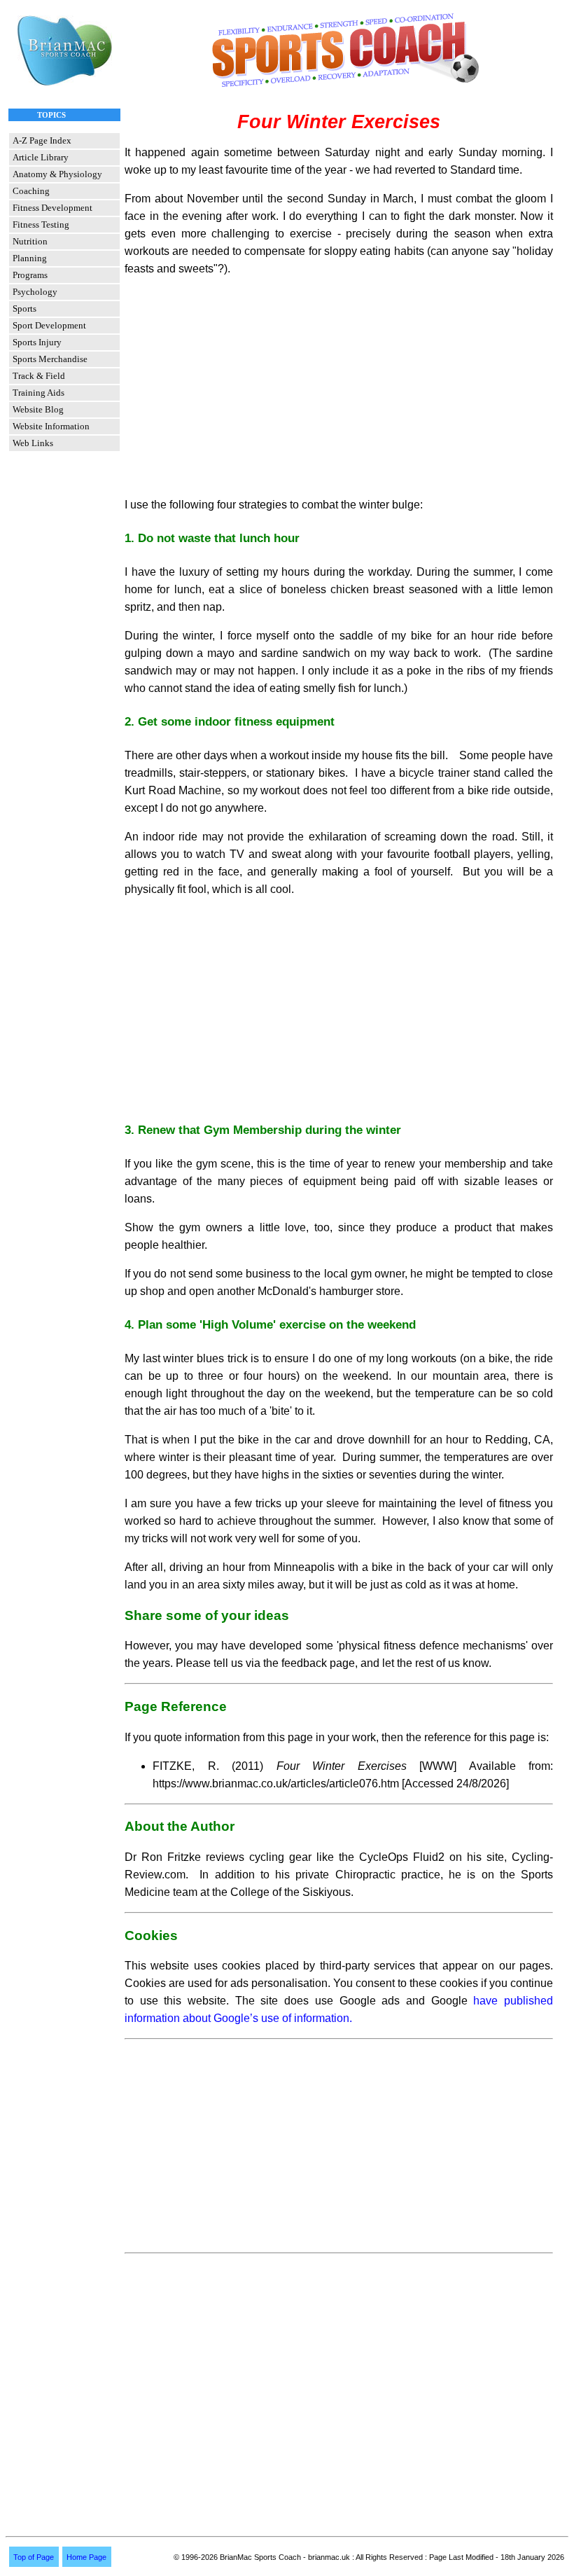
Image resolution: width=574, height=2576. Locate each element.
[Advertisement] (339, 387)
